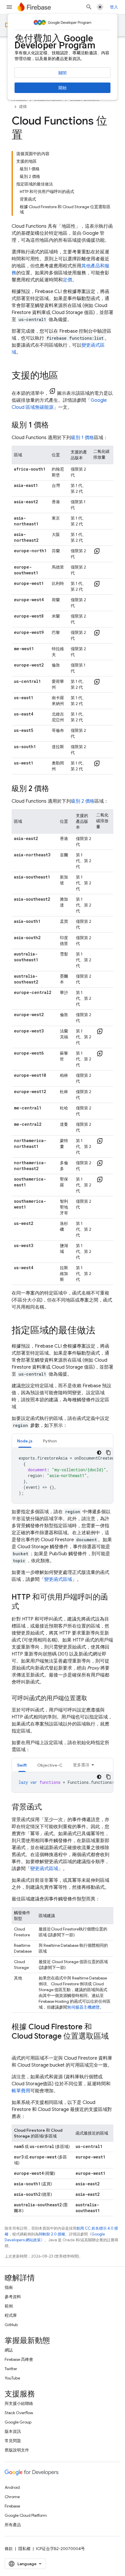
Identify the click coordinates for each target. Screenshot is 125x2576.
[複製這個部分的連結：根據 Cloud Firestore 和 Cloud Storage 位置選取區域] (17, 2046)
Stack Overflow (19, 2413)
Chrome (12, 2497)
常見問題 (13, 2441)
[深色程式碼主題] (99, 1453)
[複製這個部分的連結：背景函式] (48, 1807)
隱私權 (24, 2549)
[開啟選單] (9, 7)
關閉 (63, 73)
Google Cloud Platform (26, 2515)
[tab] (25, 1441)
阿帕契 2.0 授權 (52, 2234)
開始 (63, 88)
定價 (67, 280)
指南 (9, 2287)
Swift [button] (22, 1765)
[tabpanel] (63, 1476)
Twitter (11, 2369)
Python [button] (50, 1441)
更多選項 (81, 1765)
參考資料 (13, 2297)
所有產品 (13, 2525)
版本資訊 (13, 2431)
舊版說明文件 (17, 2450)
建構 (23, 107)
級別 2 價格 (83, 801)
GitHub (11, 2325)
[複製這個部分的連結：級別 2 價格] (55, 789)
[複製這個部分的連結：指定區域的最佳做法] (101, 1331)
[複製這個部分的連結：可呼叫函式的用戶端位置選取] (93, 1698)
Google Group (18, 2422)
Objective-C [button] (50, 1765)
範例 (9, 2306)
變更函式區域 (58, 1579)
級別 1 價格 (82, 438)
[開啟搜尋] (89, 7)
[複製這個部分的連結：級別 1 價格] (55, 425)
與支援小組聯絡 (19, 2403)
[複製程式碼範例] (108, 1453)
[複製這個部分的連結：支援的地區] (64, 376)
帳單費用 (21, 2091)
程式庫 (11, 2315)
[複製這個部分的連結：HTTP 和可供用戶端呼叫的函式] (25, 1607)
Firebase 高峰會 (19, 2359)
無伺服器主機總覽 (83, 2007)
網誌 (9, 2350)
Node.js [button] (25, 1441)
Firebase (12, 2506)
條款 (9, 2549)
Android (12, 2487)
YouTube (12, 2378)
